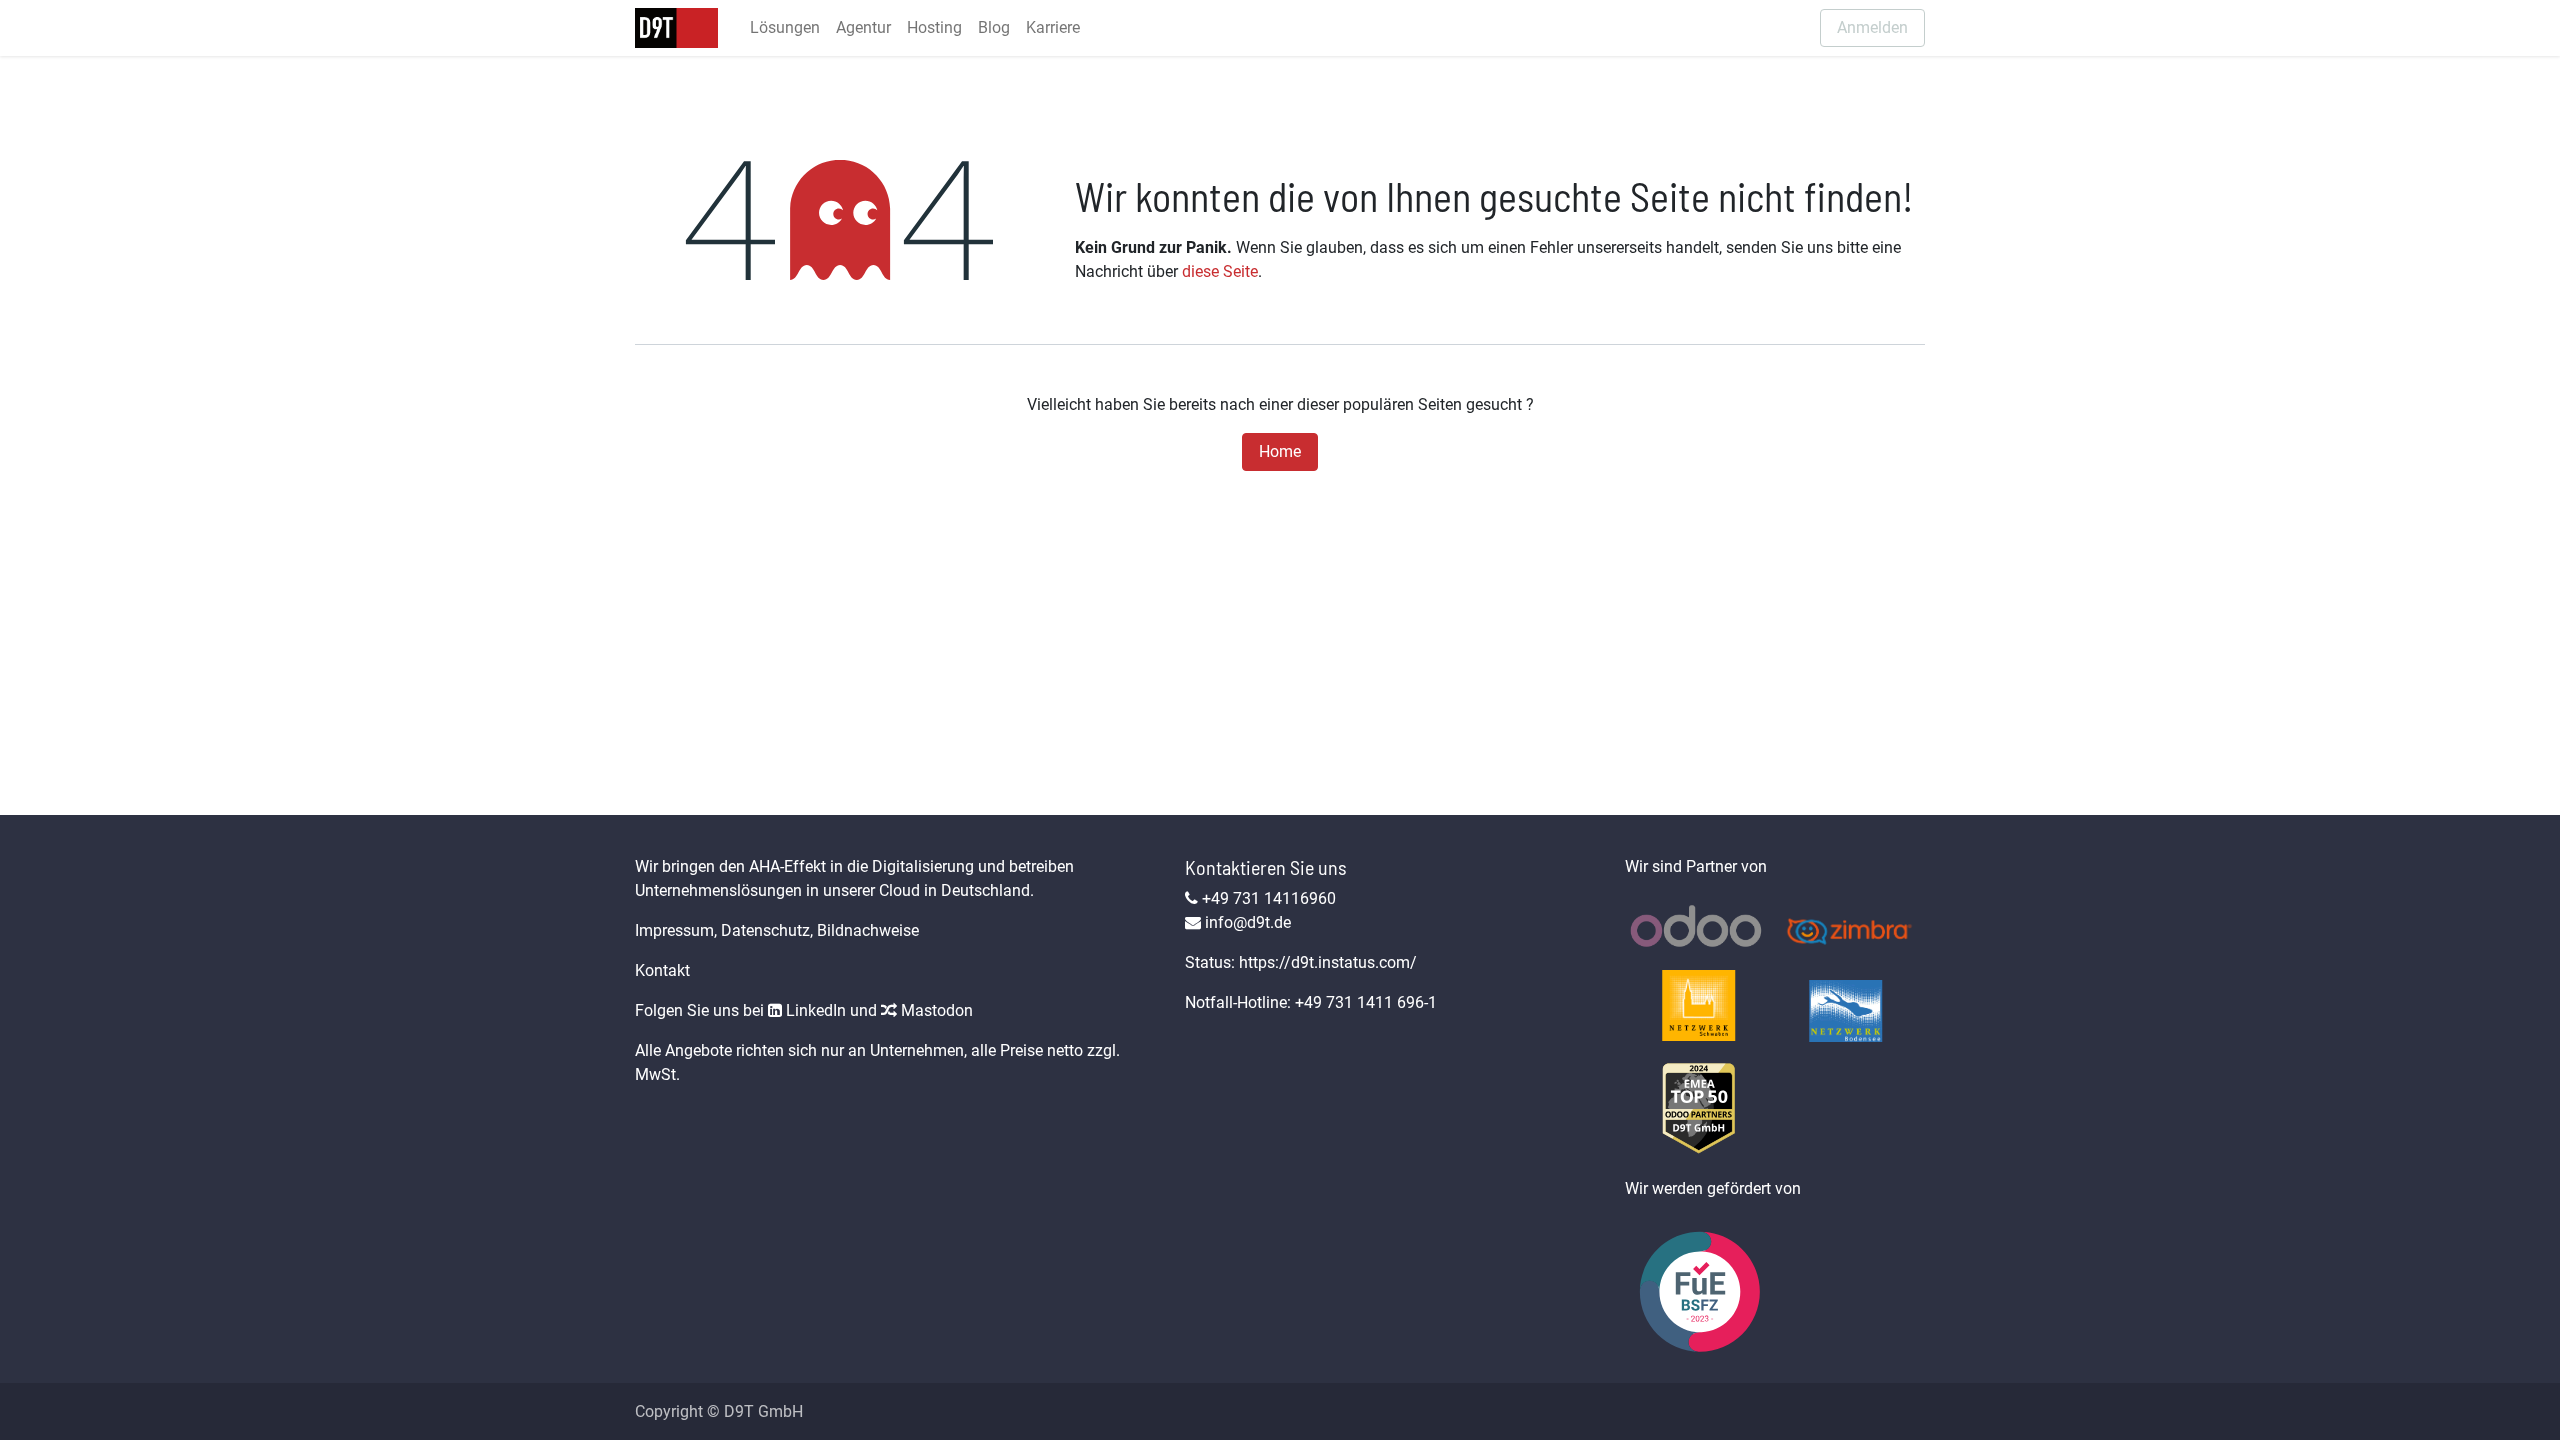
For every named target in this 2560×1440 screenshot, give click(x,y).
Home (1280, 451)
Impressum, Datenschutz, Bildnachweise (777, 930)
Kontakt (662, 970)
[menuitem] (785, 28)
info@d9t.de (1248, 922)
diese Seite (1220, 271)
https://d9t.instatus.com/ (1328, 962)
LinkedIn (814, 1010)
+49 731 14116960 (1269, 898)
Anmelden (1872, 27)
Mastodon (935, 1010)
